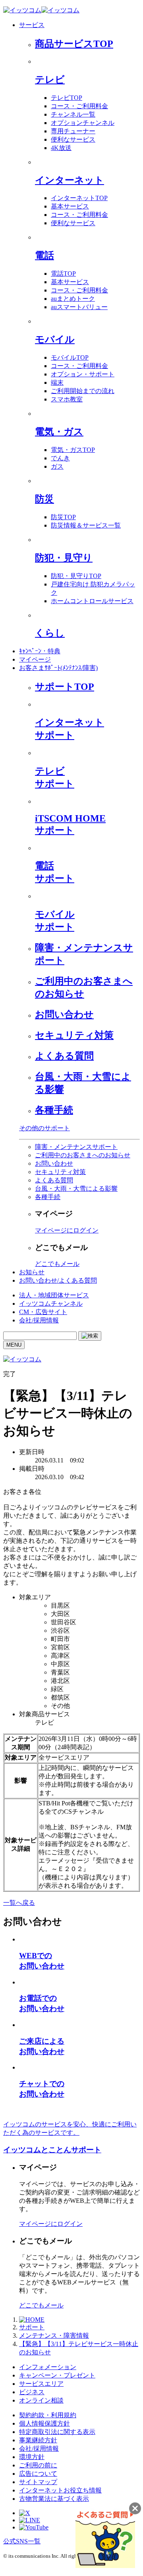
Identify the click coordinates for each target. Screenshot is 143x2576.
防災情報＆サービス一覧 (86, 525)
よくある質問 (64, 1056)
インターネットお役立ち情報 (60, 2490)
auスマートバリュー (79, 307)
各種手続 (54, 1110)
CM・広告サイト (43, 1312)
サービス (32, 25)
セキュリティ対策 (74, 1035)
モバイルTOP (70, 357)
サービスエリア (41, 2384)
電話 (44, 255)
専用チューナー (73, 131)
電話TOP (63, 274)
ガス (57, 466)
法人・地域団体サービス (54, 1295)
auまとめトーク (73, 299)
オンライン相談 (41, 2400)
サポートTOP (65, 687)
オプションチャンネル (83, 123)
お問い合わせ (64, 1014)
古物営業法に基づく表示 (54, 2499)
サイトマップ (38, 2482)
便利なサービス (73, 139)
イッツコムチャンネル (51, 1304)
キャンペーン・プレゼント (57, 2375)
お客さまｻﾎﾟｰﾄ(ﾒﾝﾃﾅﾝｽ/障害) (58, 668)
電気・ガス (59, 432)
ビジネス (32, 2392)
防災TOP (63, 517)
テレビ (50, 80)
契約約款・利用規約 (48, 2415)
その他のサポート (44, 1128)
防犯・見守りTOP (76, 576)
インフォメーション (48, 2367)
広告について (38, 2474)
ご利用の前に (38, 2465)
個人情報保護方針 (44, 2423)
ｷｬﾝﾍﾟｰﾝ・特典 (40, 651)
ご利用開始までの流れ (83, 391)
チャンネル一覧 (73, 114)
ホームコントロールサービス (92, 601)
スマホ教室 (67, 399)
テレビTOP (67, 98)
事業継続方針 (38, 2440)
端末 (57, 383)
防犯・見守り (64, 558)
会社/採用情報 (39, 1320)
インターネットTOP (79, 198)
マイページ (35, 659)
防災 (44, 499)
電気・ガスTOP (73, 450)
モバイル (55, 339)
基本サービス (70, 206)
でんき (60, 458)
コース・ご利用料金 (79, 106)
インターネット (70, 180)
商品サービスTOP (74, 44)
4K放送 (61, 148)
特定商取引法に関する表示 (57, 2432)
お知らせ (32, 1272)
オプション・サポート (83, 374)
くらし (50, 633)
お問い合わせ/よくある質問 (58, 1280)
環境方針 (32, 2457)
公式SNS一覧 (22, 2541)
